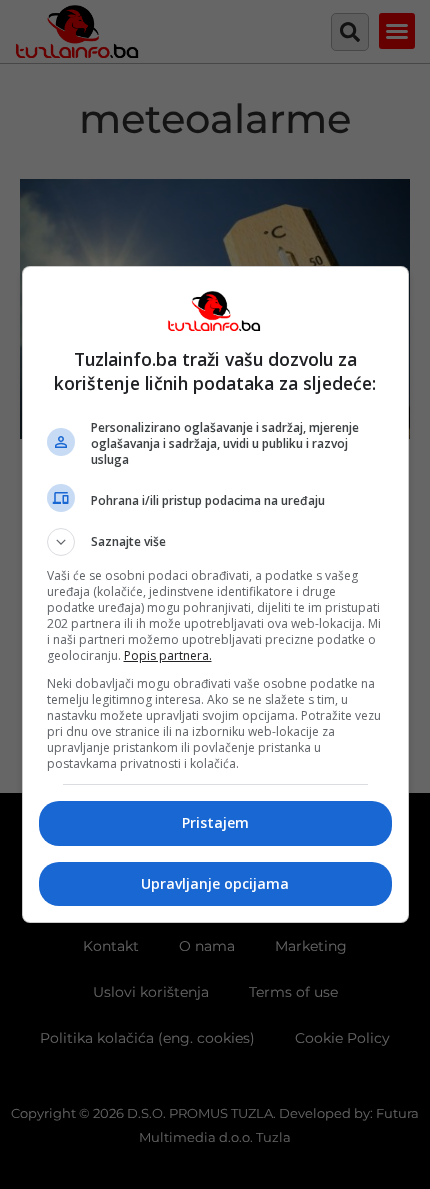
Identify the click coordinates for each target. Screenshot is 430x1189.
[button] (215, 542)
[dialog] (215, 594)
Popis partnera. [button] (168, 655)
